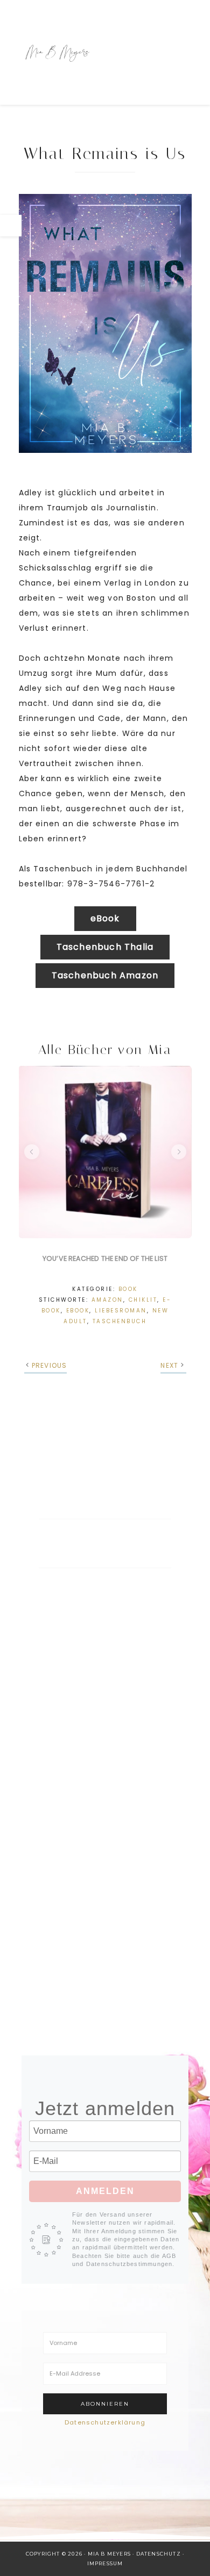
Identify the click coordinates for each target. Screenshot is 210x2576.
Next (169, 1365)
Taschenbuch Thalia (105, 947)
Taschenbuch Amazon (105, 975)
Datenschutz (159, 2554)
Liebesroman (121, 1311)
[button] (32, 1152)
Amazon (107, 1300)
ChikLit (143, 1300)
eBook (105, 918)
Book (128, 1289)
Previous (50, 1365)
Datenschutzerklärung (105, 2422)
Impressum (105, 2563)
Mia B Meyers (58, 52)
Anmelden (105, 2191)
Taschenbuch (120, 1321)
